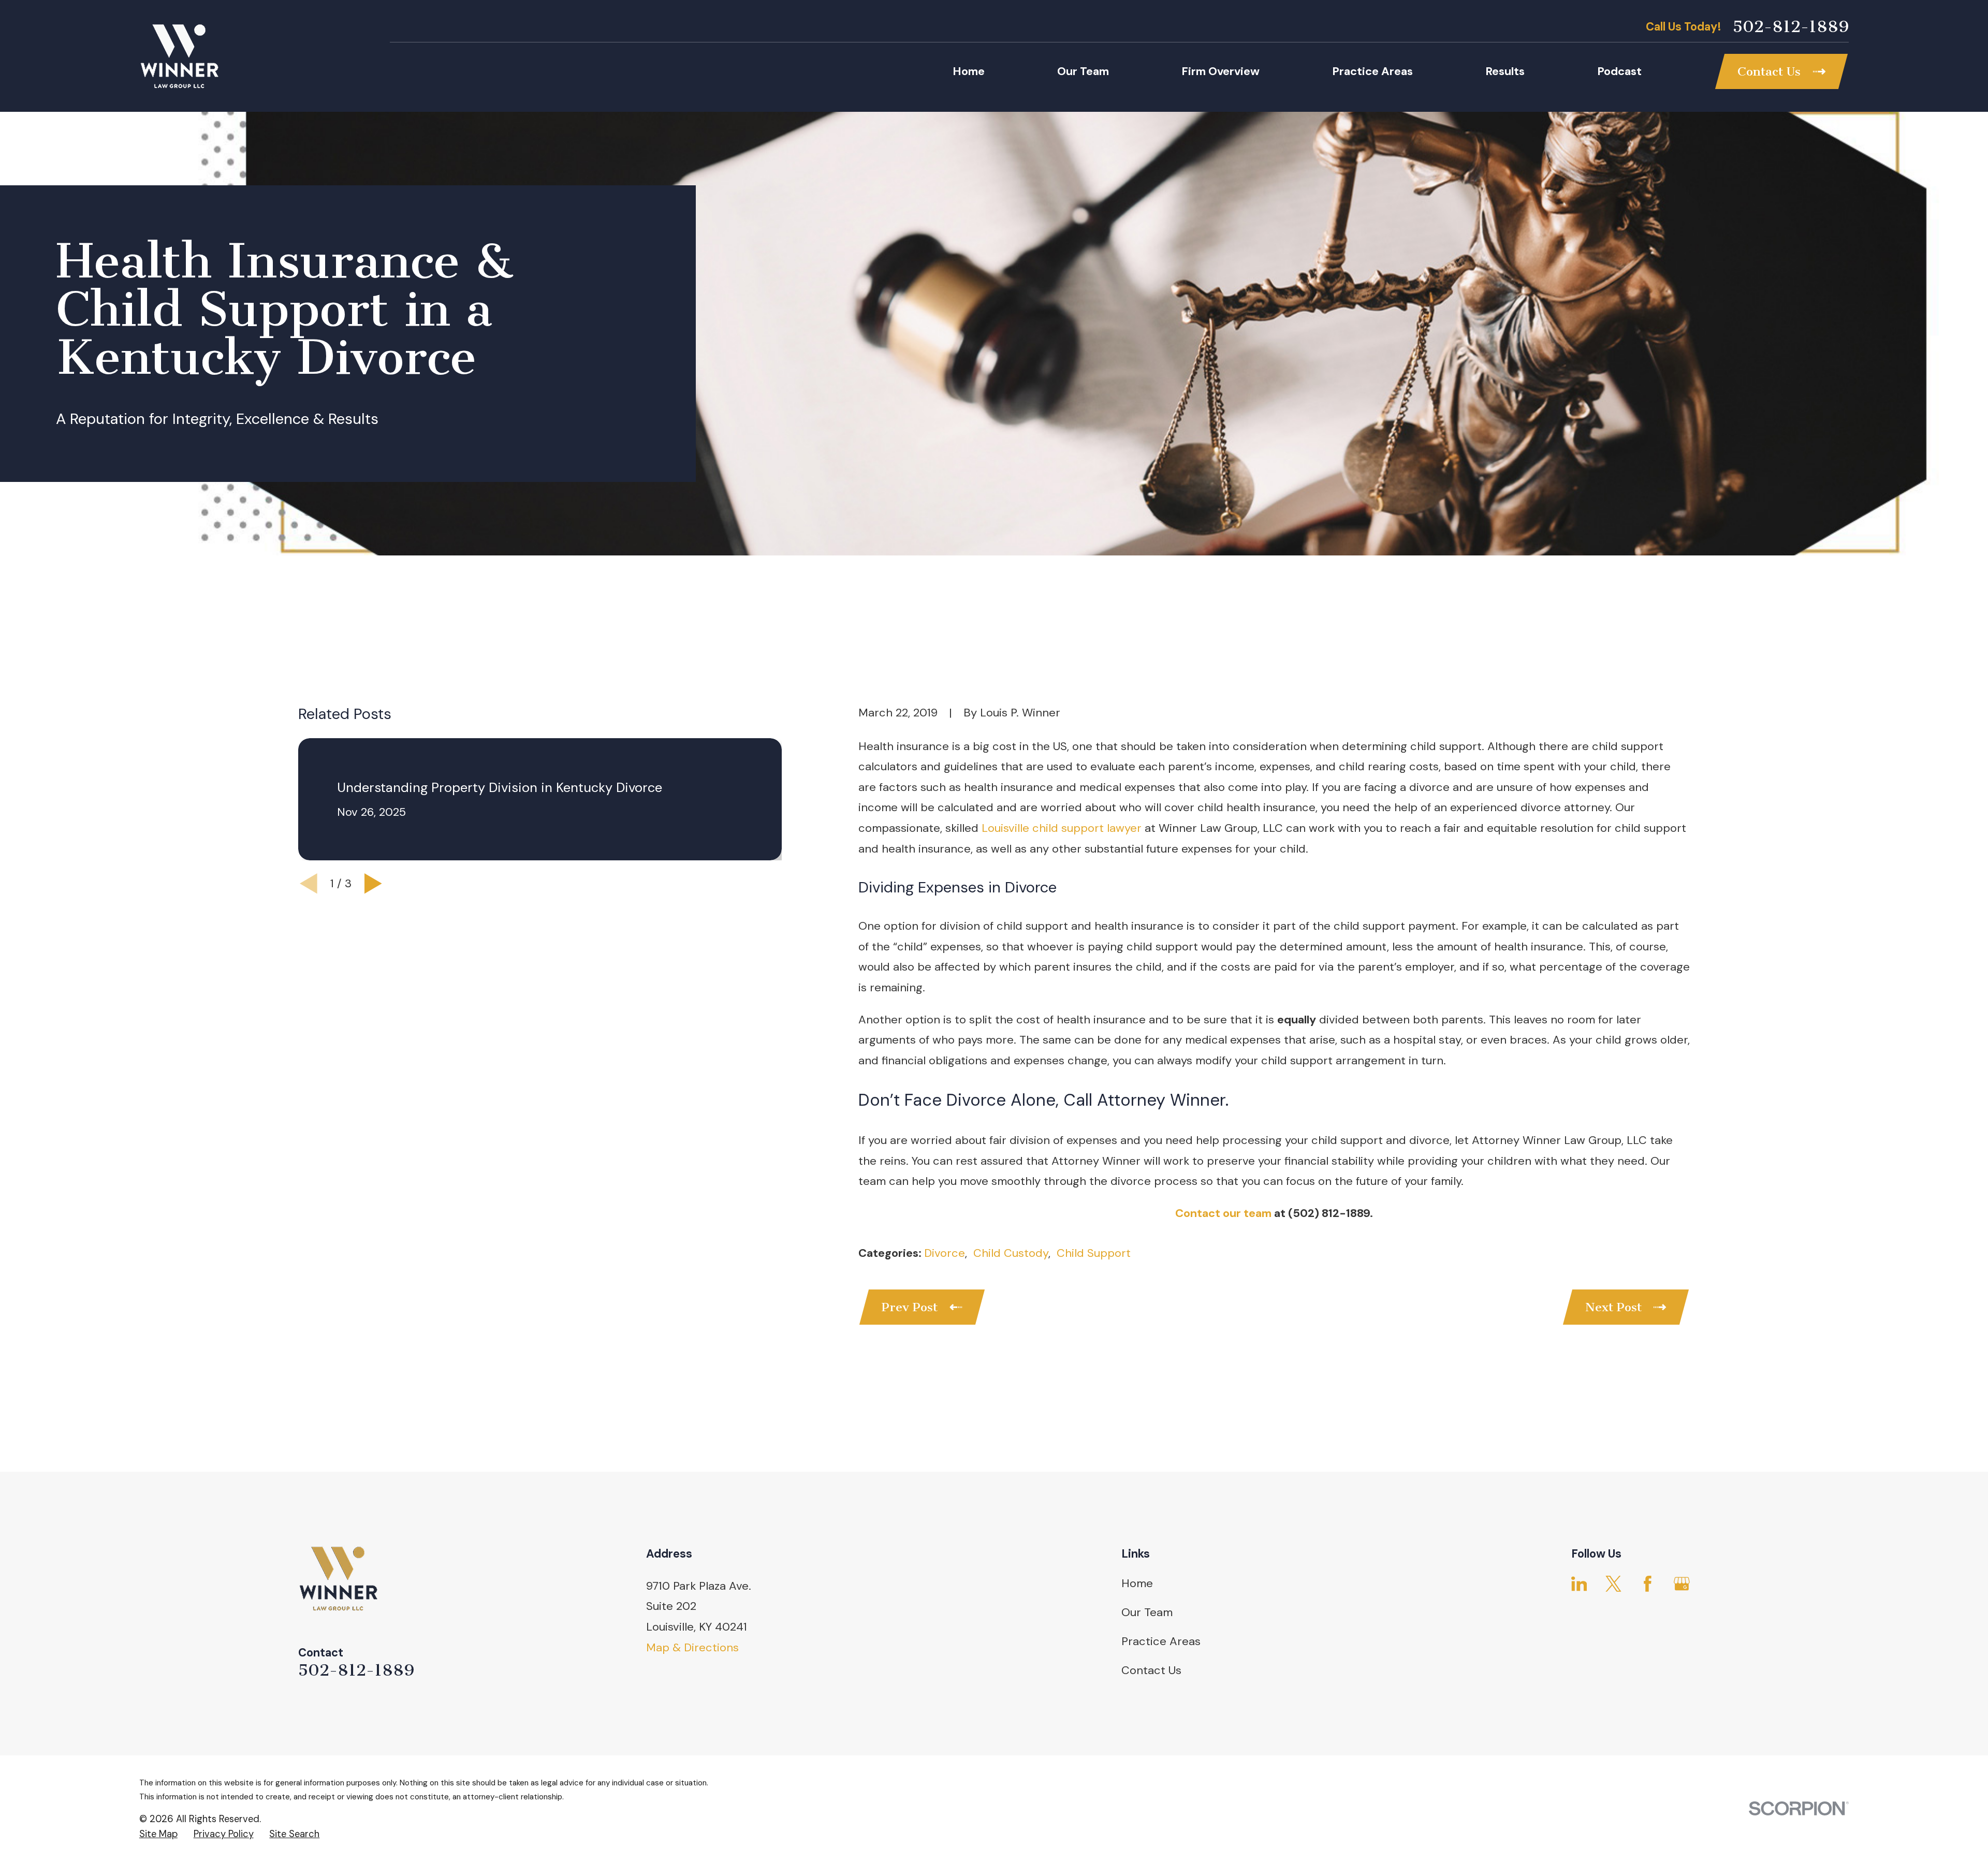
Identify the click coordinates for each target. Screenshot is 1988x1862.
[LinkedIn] (1579, 1584)
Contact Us (1151, 1670)
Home (1137, 1583)
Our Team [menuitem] (1083, 71)
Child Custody (1011, 1253)
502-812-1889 (1791, 27)
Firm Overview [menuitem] (1220, 71)
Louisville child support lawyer (1062, 828)
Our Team (1147, 1612)
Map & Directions (692, 1647)
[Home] (179, 56)
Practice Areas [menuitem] (1372, 71)
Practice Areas (1161, 1641)
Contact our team (1223, 1213)
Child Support (1094, 1253)
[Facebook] (1648, 1584)
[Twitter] (1613, 1584)
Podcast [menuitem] (1619, 71)
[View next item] (373, 884)
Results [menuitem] (1505, 71)
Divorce (945, 1253)
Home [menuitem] (969, 71)
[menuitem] (158, 1835)
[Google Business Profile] (1682, 1584)
